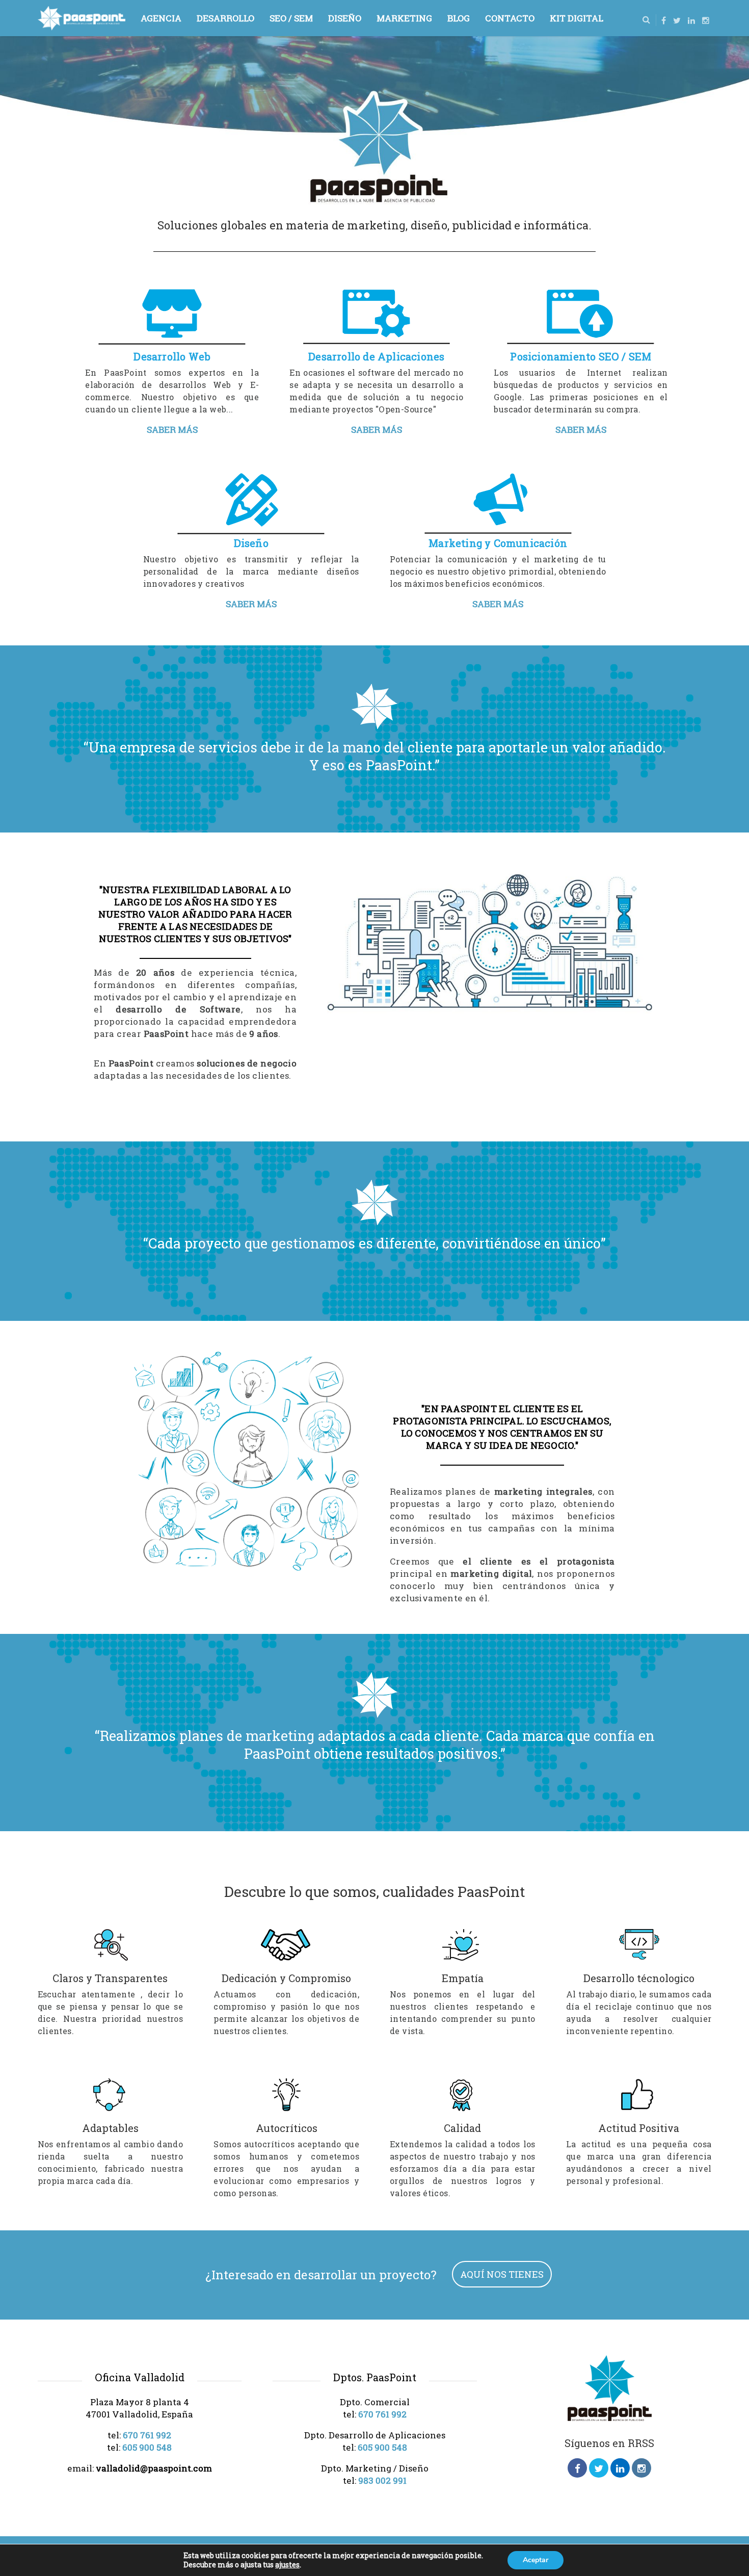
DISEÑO (345, 18)
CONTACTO (510, 18)
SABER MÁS (172, 430)
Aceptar (536, 2560)
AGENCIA (161, 18)
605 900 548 (147, 2447)
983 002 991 (382, 2480)
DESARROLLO (225, 18)
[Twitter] (677, 20)
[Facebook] (664, 20)
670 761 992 (147, 2435)
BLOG (459, 18)
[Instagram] (706, 20)
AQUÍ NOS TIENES (502, 2274)
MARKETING (404, 18)
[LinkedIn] (691, 20)
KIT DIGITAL (577, 18)
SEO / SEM (291, 18)
